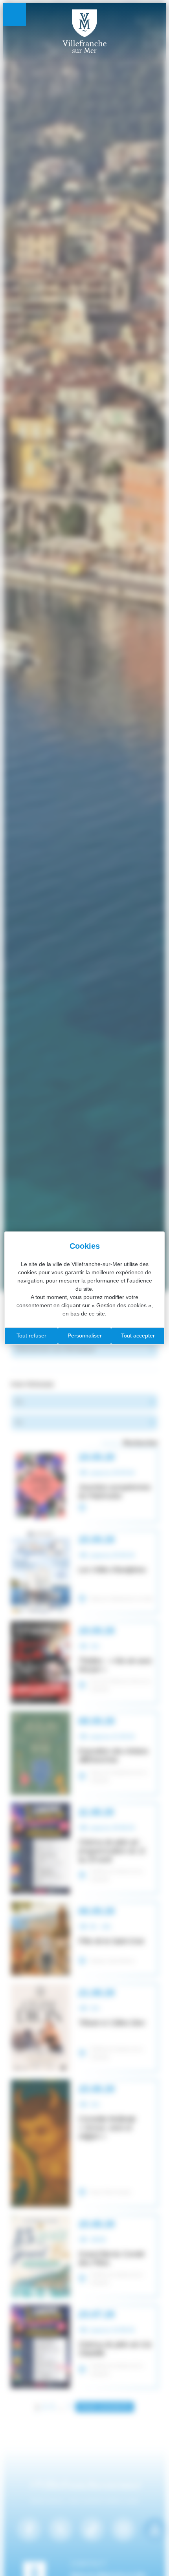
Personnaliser (85, 1336)
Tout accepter (138, 1336)
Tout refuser (31, 1336)
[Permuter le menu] (15, 15)
